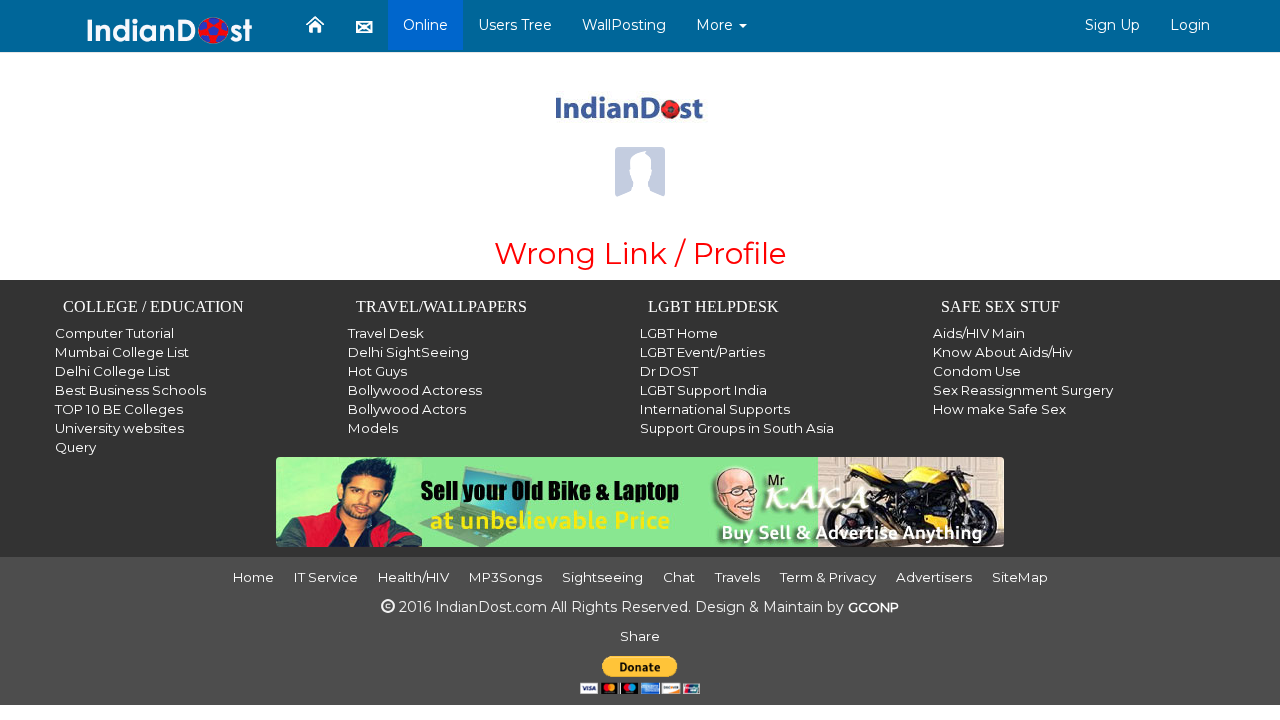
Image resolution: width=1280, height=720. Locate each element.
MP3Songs (505, 577)
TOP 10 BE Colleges (119, 409)
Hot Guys (377, 371)
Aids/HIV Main (979, 333)
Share (640, 636)
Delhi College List (112, 371)
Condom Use (977, 371)
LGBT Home (679, 333)
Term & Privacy (828, 577)
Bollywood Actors (407, 409)
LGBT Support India (703, 390)
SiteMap (1020, 577)
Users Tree (515, 25)
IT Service (326, 577)
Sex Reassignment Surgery (1023, 390)
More (716, 25)
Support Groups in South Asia (737, 428)
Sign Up (1112, 25)
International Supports (715, 409)
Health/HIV (413, 577)
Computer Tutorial (114, 333)
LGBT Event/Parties (702, 352)
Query (75, 447)
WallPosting (624, 25)
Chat (679, 577)
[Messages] (364, 26)
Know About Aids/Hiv (1002, 352)
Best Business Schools (130, 390)
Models (373, 428)
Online (425, 25)
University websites (119, 428)
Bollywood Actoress (415, 390)
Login (1190, 25)
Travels (737, 577)
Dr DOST (669, 371)
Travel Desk (386, 333)
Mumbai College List (122, 352)
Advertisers (934, 577)
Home (253, 577)
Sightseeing (602, 577)
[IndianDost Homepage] (315, 25)
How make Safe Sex (999, 409)
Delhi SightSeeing (408, 352)
